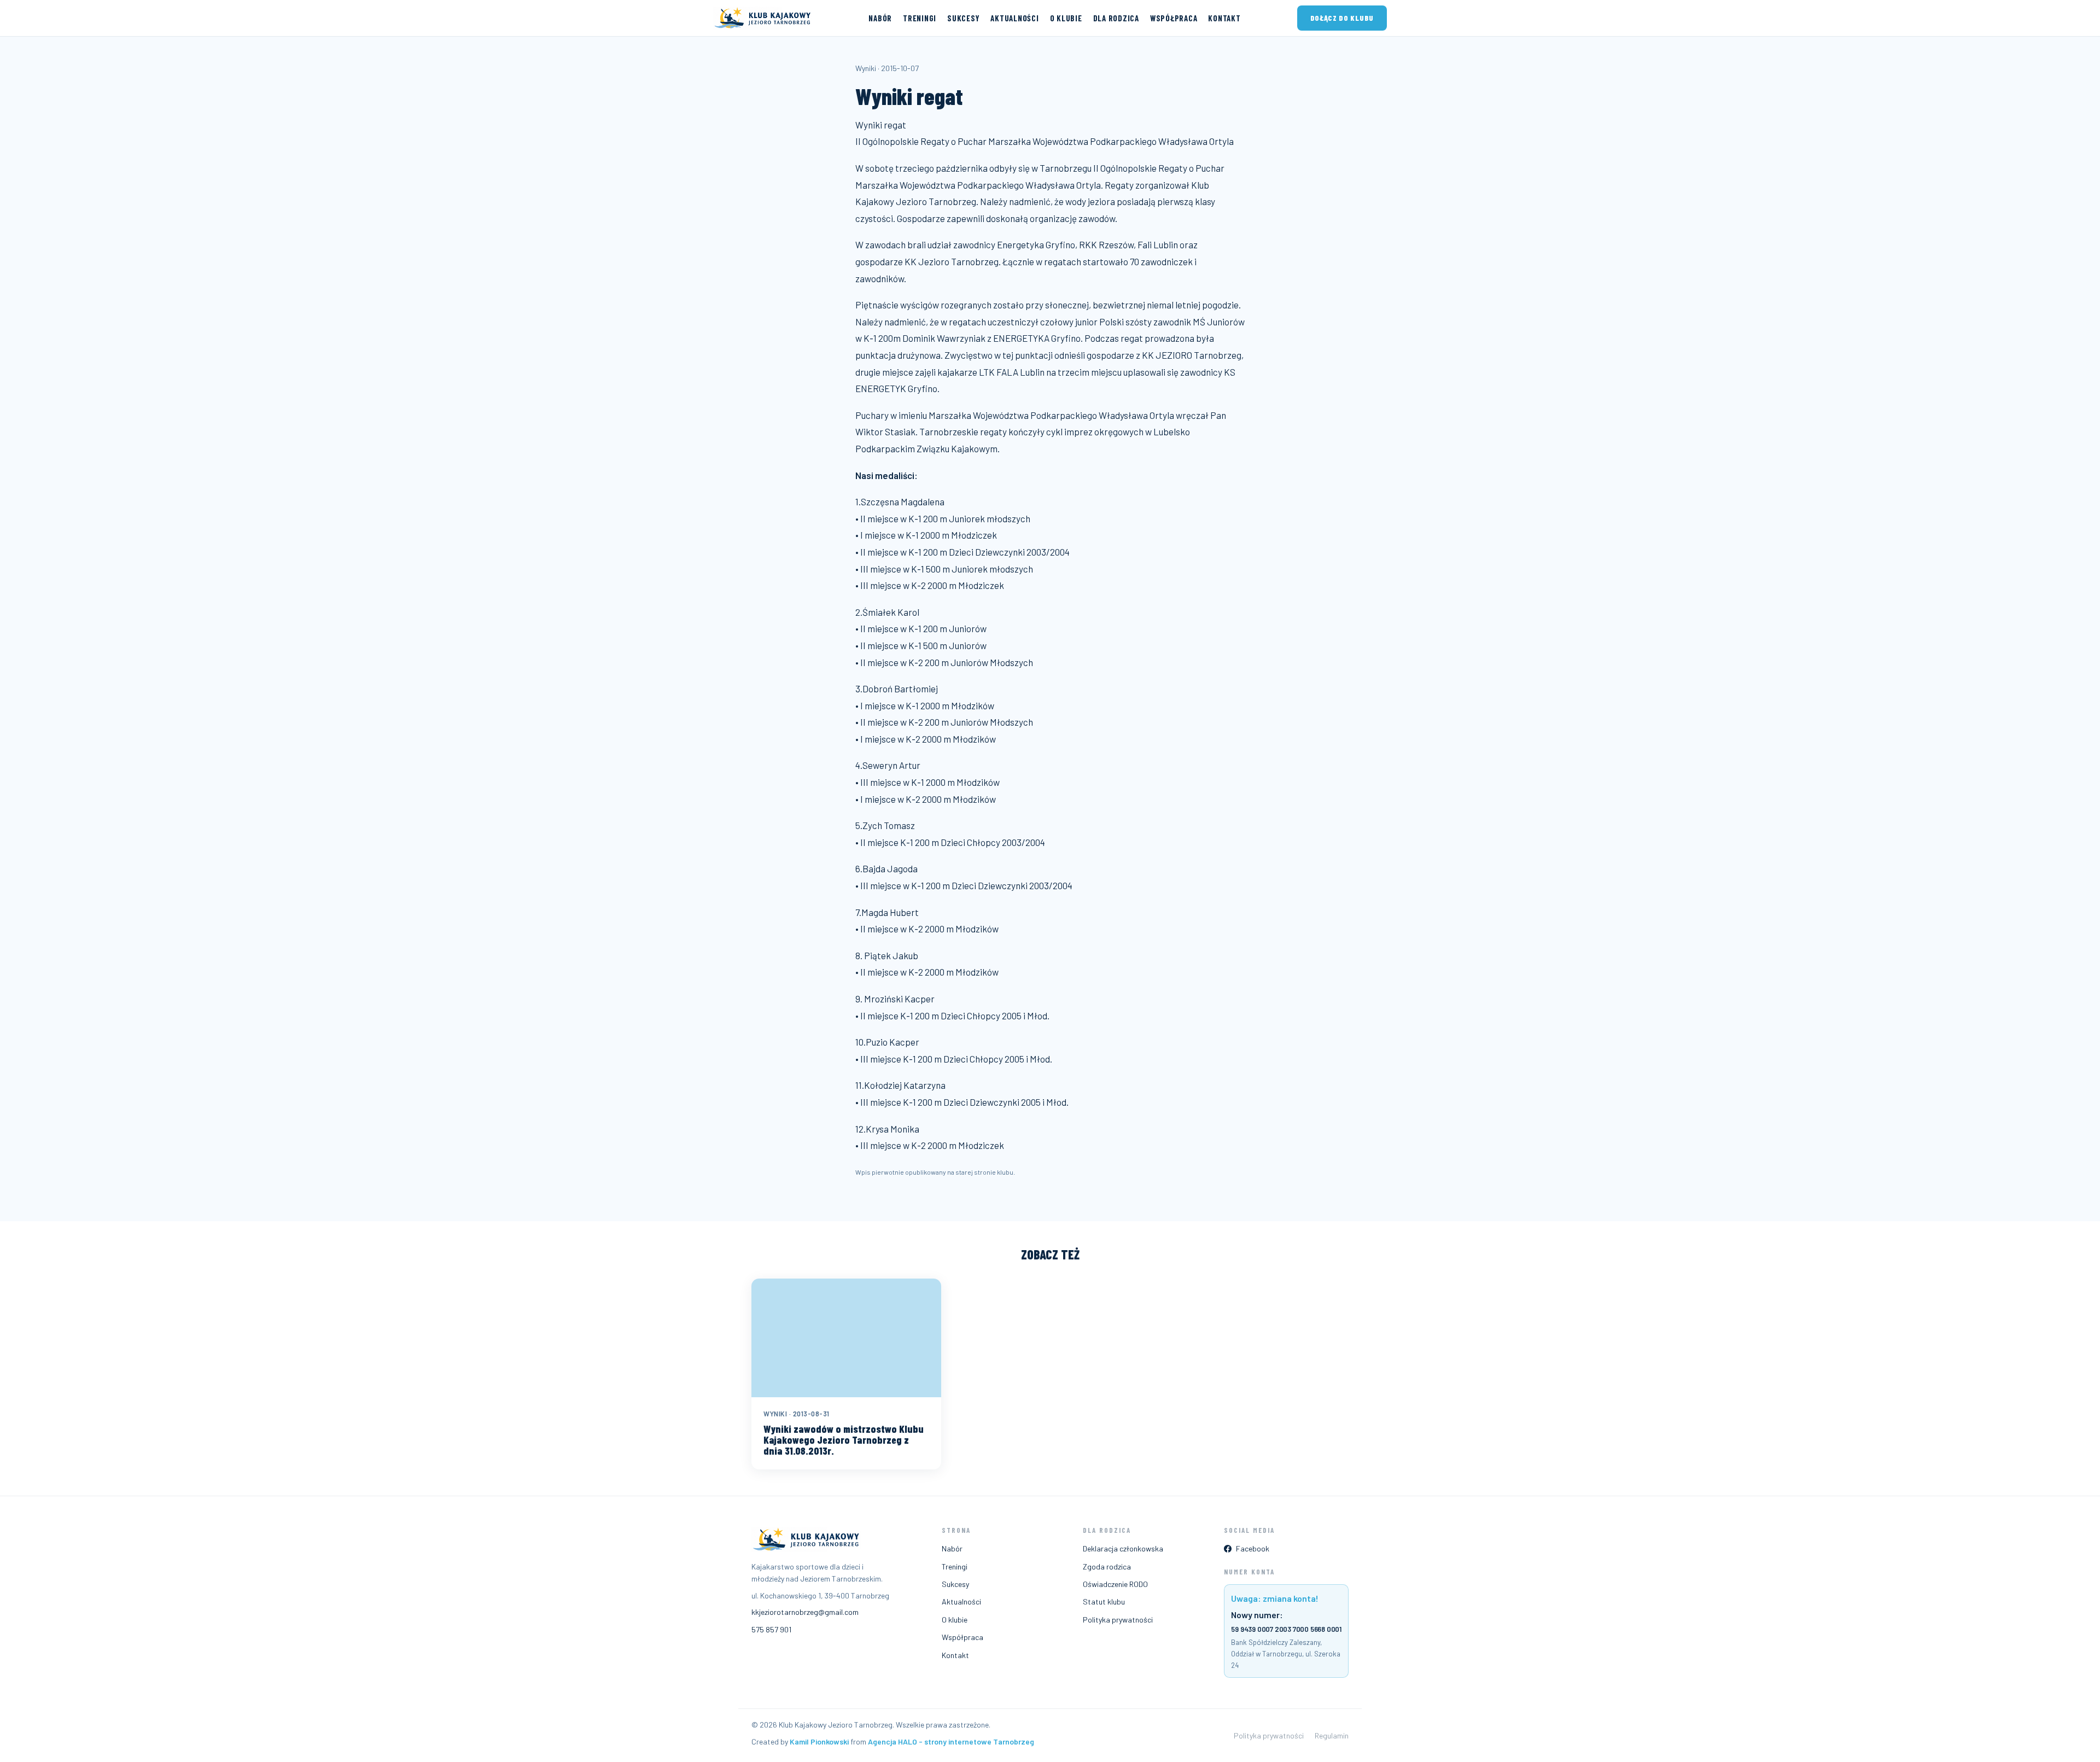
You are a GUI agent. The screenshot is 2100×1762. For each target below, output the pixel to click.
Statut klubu (1104, 1601)
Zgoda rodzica (1107, 1566)
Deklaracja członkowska (1123, 1548)
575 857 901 (771, 1629)
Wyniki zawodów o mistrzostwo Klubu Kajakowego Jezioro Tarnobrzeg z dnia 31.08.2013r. (844, 1440)
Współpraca (1174, 18)
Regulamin (1332, 1735)
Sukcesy (963, 18)
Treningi (920, 18)
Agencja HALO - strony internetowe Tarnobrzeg (951, 1741)
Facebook (1253, 1548)
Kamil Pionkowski (819, 1741)
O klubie (1066, 18)
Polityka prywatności (1118, 1620)
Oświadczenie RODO (1115, 1584)
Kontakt (1224, 18)
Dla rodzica (1116, 18)
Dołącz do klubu (1342, 18)
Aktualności (1014, 18)
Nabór (880, 18)
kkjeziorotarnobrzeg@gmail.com (805, 1612)
